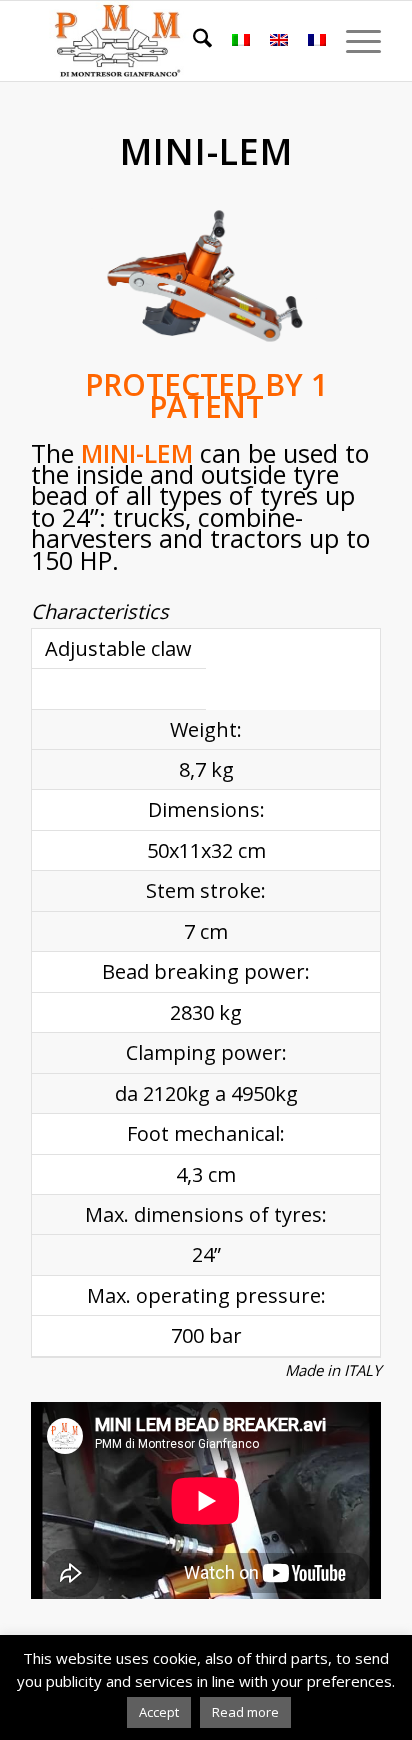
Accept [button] (159, 1712)
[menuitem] (192, 41)
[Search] (192, 41)
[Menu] (353, 41)
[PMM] (171, 41)
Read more (245, 1712)
